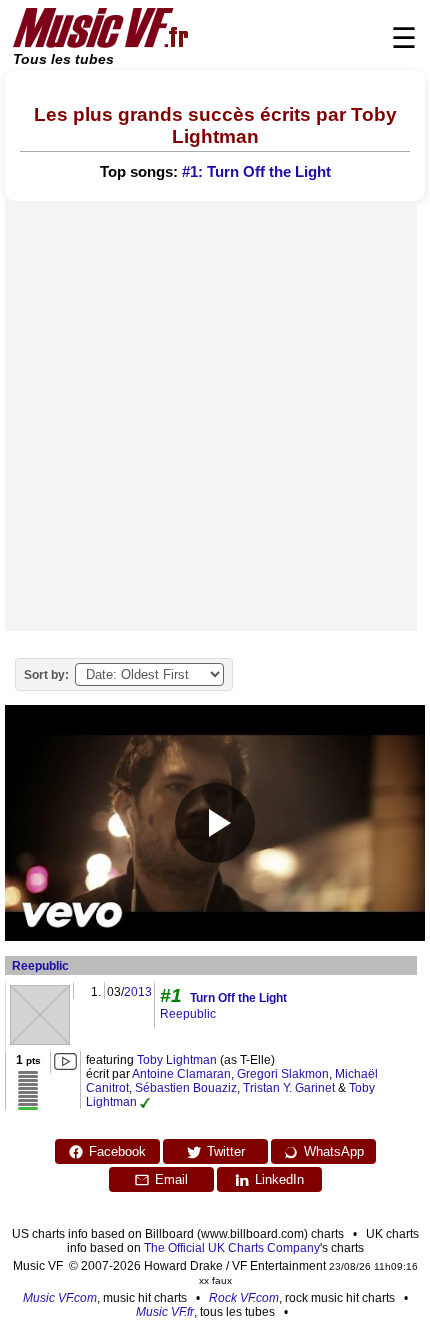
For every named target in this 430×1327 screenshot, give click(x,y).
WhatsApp (334, 1151)
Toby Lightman (177, 1060)
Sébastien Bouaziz (186, 1088)
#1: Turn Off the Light (256, 172)
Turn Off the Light (238, 998)
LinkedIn (279, 1179)
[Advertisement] (215, 416)
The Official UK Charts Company (232, 1248)
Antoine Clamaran (181, 1074)
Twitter (226, 1151)
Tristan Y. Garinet (289, 1088)
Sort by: (46, 675)
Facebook (117, 1151)
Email (171, 1179)
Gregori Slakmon (283, 1074)
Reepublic (40, 966)
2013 (138, 992)
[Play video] (215, 823)
